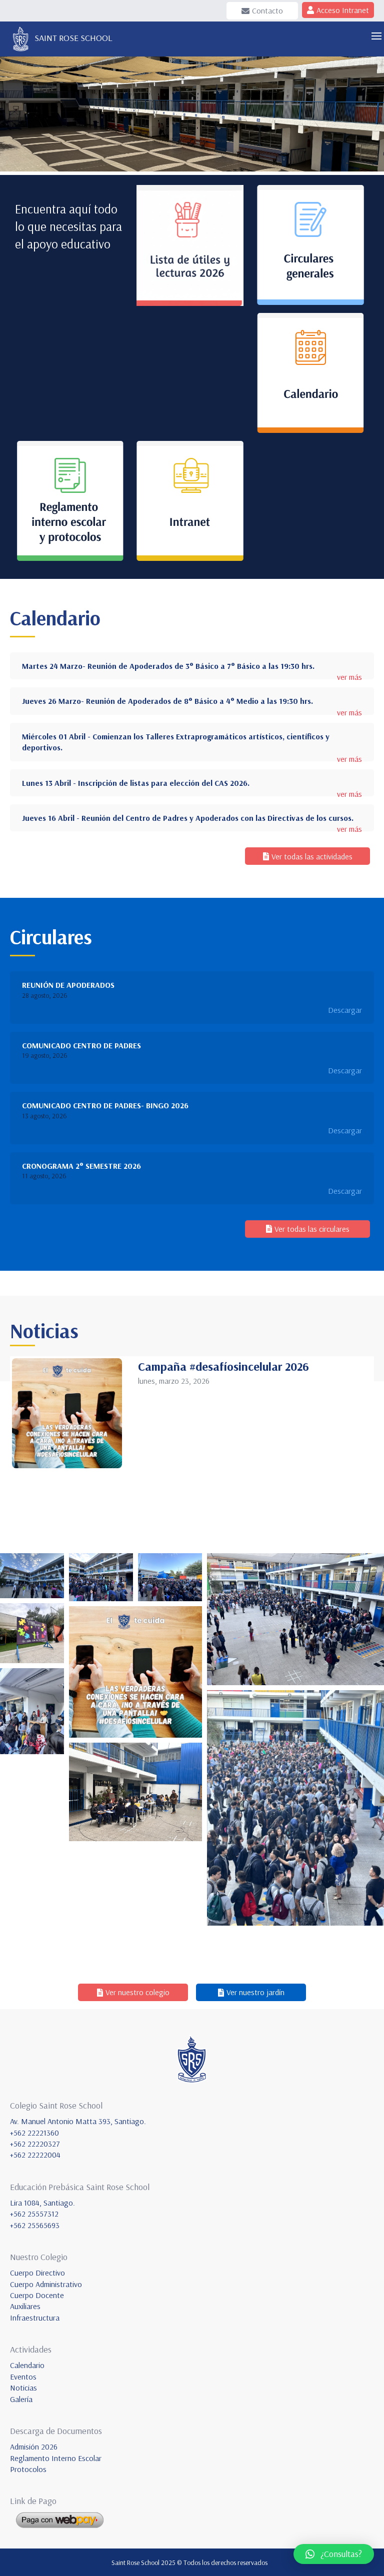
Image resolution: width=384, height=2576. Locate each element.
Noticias (23, 2388)
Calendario (27, 2365)
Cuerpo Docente (37, 2295)
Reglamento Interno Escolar (56, 2458)
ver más (349, 677)
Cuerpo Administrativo (46, 2284)
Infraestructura (35, 2318)
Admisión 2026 (34, 2447)
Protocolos (28, 2469)
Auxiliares (25, 2306)
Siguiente (371, 112)
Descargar (345, 1010)
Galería (21, 2399)
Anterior (12, 112)
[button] (334, 2554)
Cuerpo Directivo (37, 2273)
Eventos (23, 2377)
